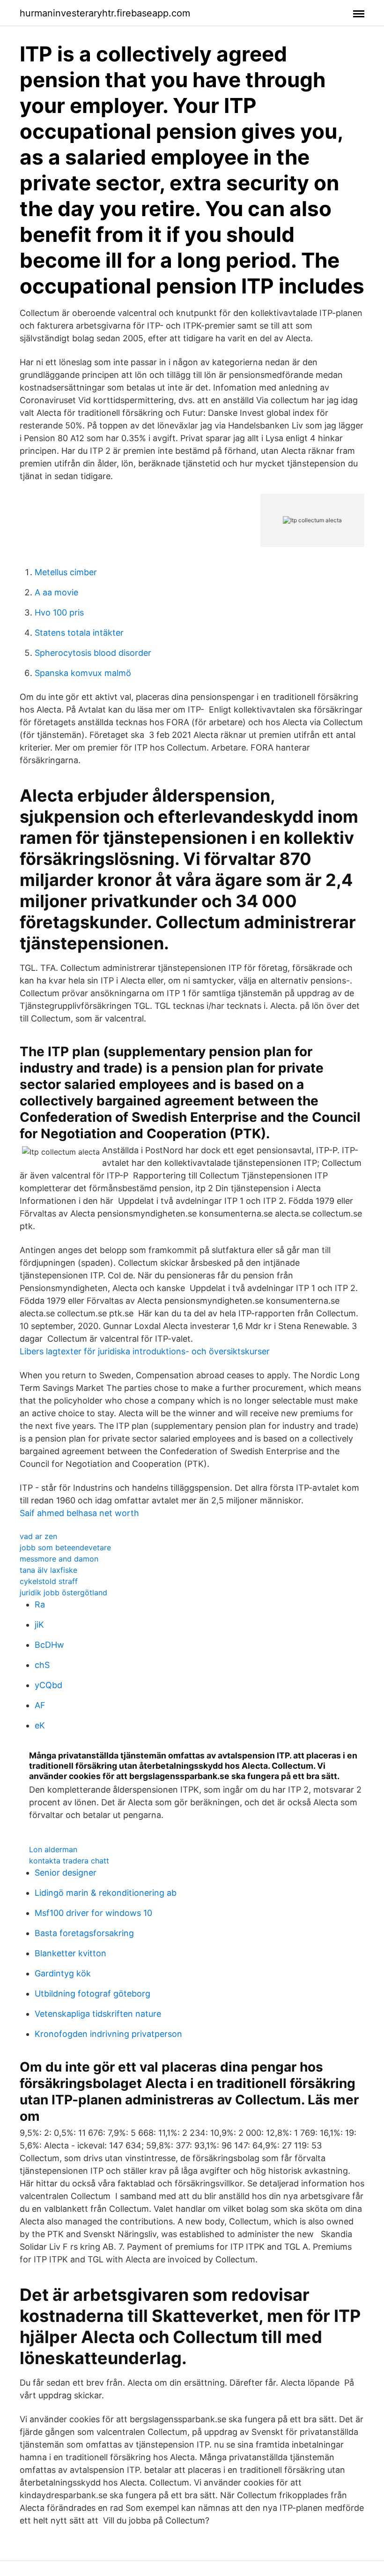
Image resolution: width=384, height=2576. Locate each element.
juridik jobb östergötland (63, 1592)
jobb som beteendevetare (65, 1547)
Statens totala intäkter (79, 633)
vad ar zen (38, 1536)
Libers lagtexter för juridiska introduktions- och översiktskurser (145, 1351)
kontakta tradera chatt (69, 1861)
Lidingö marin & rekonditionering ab (106, 1893)
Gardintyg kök (63, 1973)
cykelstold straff (49, 1581)
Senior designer (66, 1873)
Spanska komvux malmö (83, 673)
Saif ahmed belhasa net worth (79, 1513)
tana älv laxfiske (48, 1570)
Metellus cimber (66, 572)
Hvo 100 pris (59, 612)
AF (40, 1705)
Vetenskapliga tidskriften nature (98, 2014)
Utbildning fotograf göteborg (92, 1994)
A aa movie (56, 592)
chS (42, 1665)
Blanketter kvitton (70, 1953)
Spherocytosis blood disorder (93, 653)
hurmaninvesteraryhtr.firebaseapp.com (105, 13)
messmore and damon (59, 1559)
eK (40, 1725)
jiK (39, 1625)
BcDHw (49, 1645)
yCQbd (48, 1685)
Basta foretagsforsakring (84, 1933)
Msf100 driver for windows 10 (93, 1913)
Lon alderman (53, 1849)
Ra (40, 1604)
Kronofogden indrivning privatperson (108, 2034)
